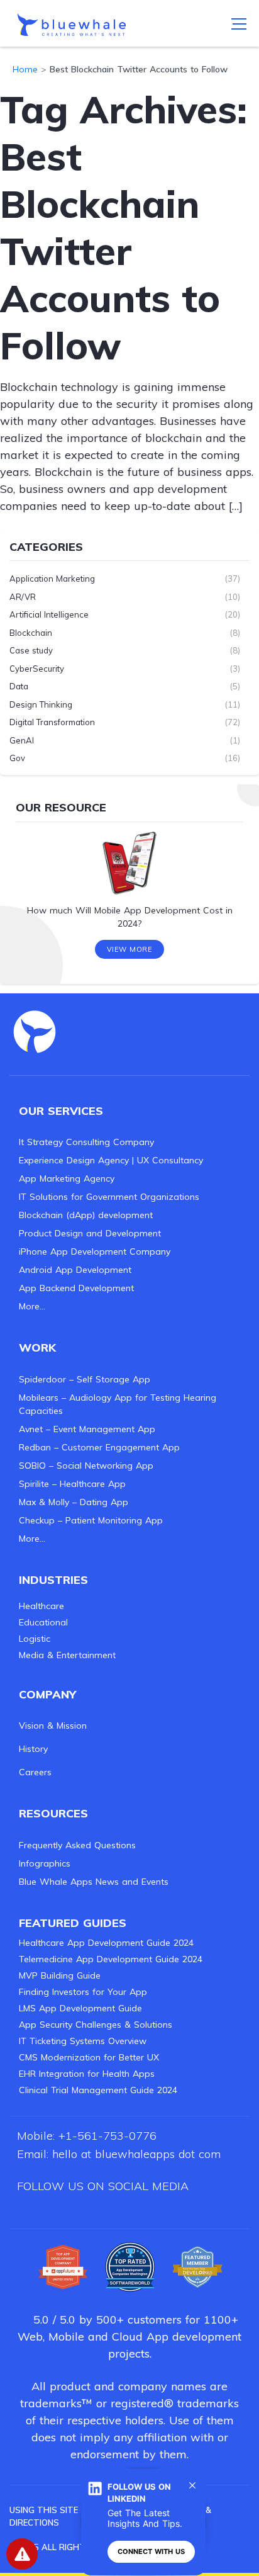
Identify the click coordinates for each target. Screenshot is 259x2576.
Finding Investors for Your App (83, 1992)
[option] (129, 884)
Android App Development (75, 1270)
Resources (53, 1813)
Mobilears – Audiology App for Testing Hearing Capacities (118, 1404)
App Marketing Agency (67, 1178)
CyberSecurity (37, 669)
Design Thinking (41, 704)
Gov (17, 758)
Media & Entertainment (67, 1655)
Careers (35, 1772)
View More (130, 949)
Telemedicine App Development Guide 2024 (111, 1959)
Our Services (61, 1111)
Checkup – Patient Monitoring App (91, 1520)
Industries (53, 1580)
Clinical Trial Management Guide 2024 (98, 2090)
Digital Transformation (52, 722)
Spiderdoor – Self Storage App (85, 1379)
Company (47, 1694)
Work (37, 1347)
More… (32, 1306)
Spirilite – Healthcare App (72, 1484)
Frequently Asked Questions (77, 1845)
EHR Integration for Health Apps (87, 2074)
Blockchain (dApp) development (86, 1215)
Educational (43, 1622)
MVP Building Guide (60, 1975)
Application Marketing (52, 579)
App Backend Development (76, 1288)
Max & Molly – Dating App (74, 1502)
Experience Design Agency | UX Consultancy (111, 1160)
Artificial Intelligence (49, 614)
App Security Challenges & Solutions (96, 2025)
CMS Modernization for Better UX (89, 2057)
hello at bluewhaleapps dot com (136, 2154)
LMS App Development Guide (80, 2008)
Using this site (44, 2510)
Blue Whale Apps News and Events (94, 1882)
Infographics (45, 1863)
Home (25, 69)
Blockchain (31, 633)
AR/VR (23, 597)
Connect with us (151, 2551)
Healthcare (41, 1606)
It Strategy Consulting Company (86, 1142)
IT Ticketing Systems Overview (83, 2041)
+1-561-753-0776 (107, 2136)
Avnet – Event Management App (87, 1429)
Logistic (35, 1639)
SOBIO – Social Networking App (86, 1466)
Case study (31, 650)
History (33, 1749)
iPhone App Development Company (95, 1251)
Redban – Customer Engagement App (99, 1447)
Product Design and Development (90, 1233)
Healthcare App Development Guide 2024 (106, 1943)
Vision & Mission (53, 1726)
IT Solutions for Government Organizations (109, 1197)
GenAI (22, 740)
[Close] (192, 2485)
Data (19, 686)
